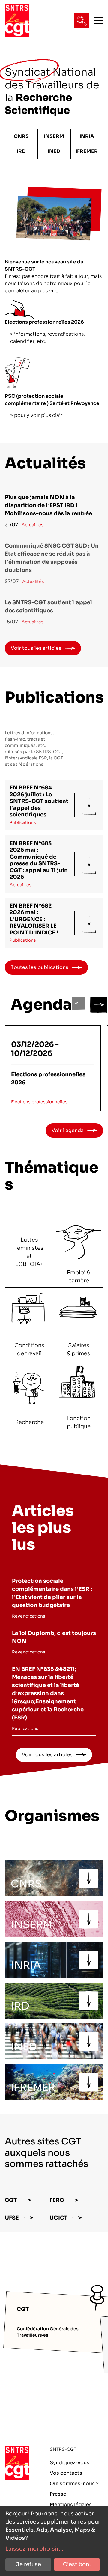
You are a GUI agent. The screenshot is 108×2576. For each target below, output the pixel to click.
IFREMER (87, 151)
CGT (11, 2200)
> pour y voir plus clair (36, 415)
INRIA (87, 136)
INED (54, 151)
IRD (21, 151)
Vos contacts (66, 2473)
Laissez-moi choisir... (34, 2549)
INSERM (54, 136)
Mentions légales (71, 2505)
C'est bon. (77, 2564)
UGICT (58, 2218)
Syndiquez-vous (70, 2463)
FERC (57, 2200)
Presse (58, 2494)
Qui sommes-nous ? (74, 2484)
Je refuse (28, 2564)
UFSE (12, 2218)
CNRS (21, 136)
